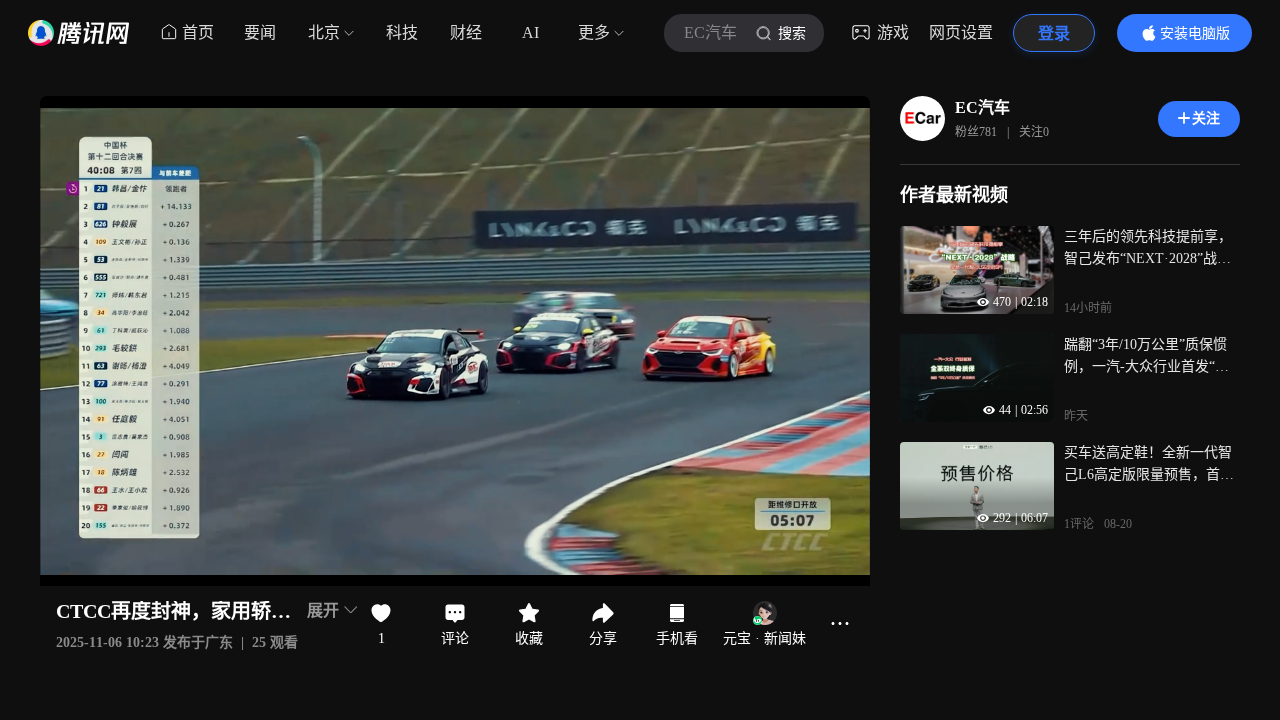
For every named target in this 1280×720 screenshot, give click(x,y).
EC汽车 (982, 107)
